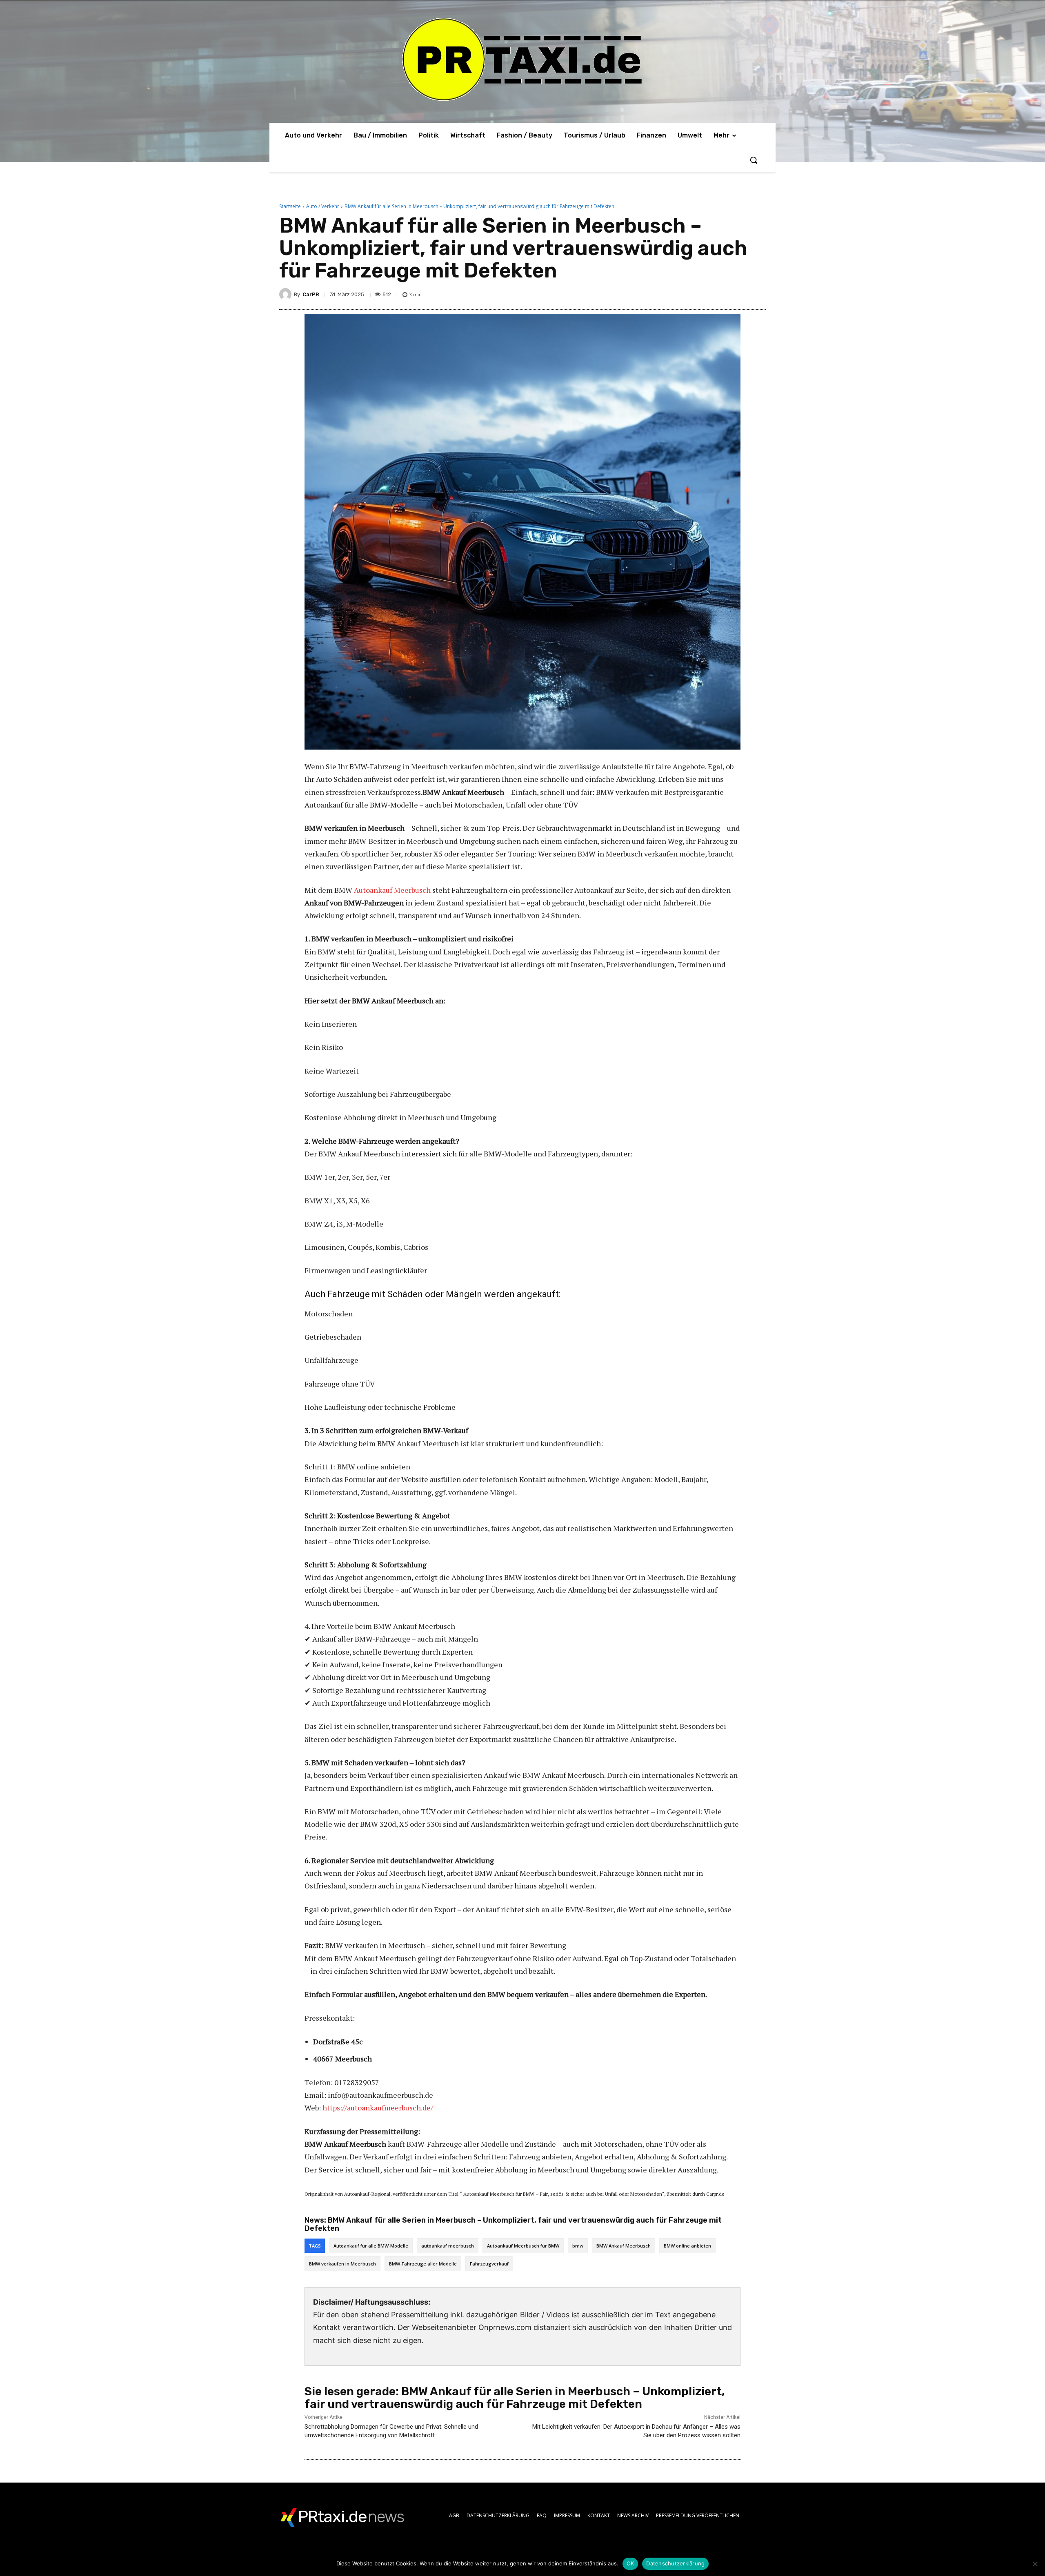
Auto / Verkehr (323, 206)
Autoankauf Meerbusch (392, 890)
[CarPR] (287, 294)
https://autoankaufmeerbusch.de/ (378, 2108)
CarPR (311, 294)
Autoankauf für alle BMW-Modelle (371, 2246)
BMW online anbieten (687, 2246)
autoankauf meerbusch (448, 2246)
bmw (578, 2246)
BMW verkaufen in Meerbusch (342, 2264)
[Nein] (1035, 2564)
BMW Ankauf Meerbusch (624, 2246)
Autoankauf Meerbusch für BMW (523, 2246)
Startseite (290, 206)
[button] (754, 160)
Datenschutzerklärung (675, 2563)
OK (630, 2563)
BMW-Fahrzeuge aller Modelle (423, 2264)
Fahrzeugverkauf (489, 2264)
